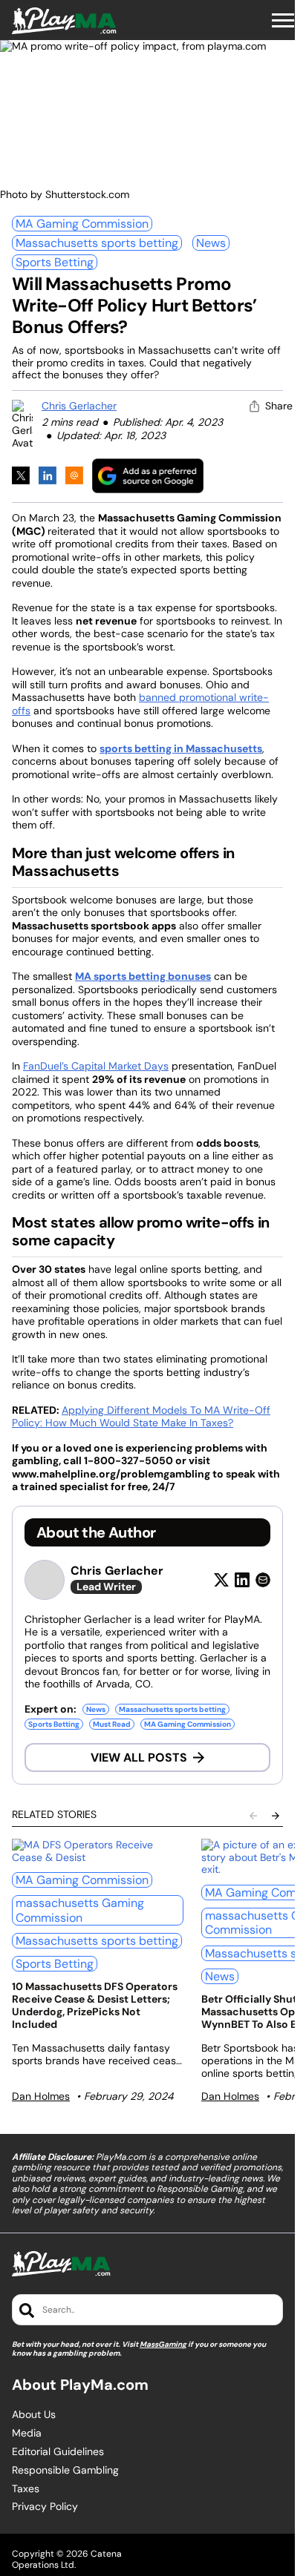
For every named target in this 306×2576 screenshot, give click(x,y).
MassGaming (163, 2344)
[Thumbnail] (98, 1851)
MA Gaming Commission (82, 224)
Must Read (112, 1724)
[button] (283, 21)
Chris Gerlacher (79, 406)
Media (27, 2433)
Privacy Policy (45, 2507)
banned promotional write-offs (140, 704)
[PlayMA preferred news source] (148, 476)
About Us (34, 2415)
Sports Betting (55, 262)
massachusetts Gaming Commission (80, 1910)
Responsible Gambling (65, 2470)
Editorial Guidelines (58, 2452)
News (211, 243)
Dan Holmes (41, 2096)
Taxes (26, 2489)
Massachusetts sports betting (97, 243)
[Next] (276, 1816)
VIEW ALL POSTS (139, 1758)
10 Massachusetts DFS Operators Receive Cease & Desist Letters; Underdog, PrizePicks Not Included (95, 2005)
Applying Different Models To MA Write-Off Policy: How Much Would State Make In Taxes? (141, 1417)
